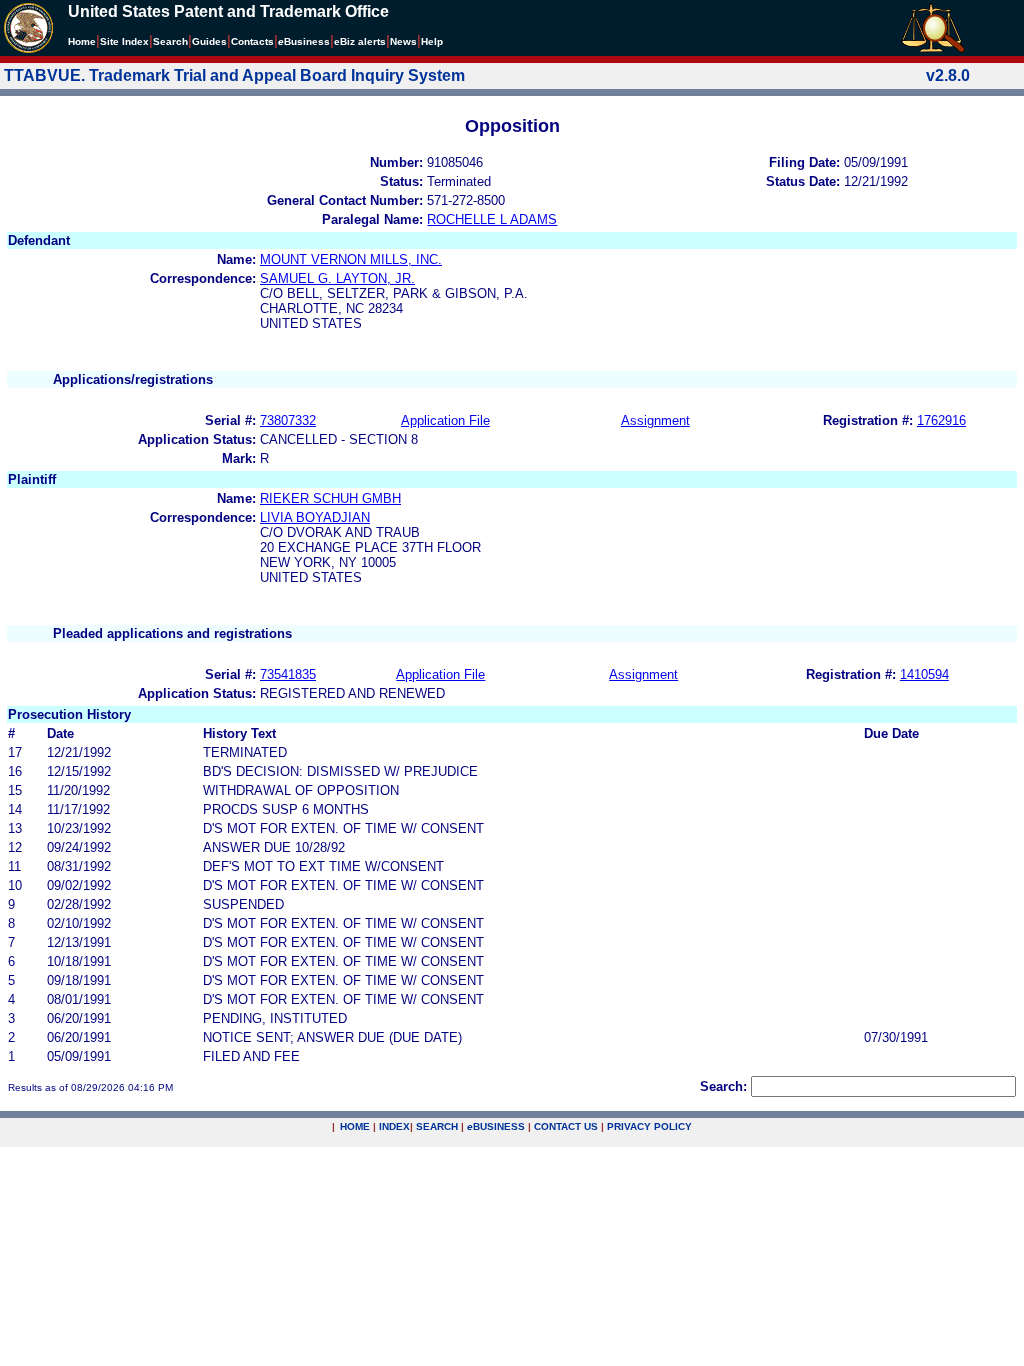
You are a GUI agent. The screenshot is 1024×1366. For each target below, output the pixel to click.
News (403, 41)
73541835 (288, 674)
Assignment (655, 420)
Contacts (252, 41)
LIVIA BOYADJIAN (315, 517)
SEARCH (437, 1126)
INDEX (394, 1126)
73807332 (288, 420)
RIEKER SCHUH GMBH (330, 498)
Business (304, 41)
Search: (723, 1086)
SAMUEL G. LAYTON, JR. (337, 278)
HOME (355, 1126)
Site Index (124, 41)
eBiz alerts (360, 41)
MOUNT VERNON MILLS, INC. (351, 259)
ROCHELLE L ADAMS (492, 219)
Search (170, 41)
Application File (445, 420)
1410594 (924, 674)
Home (82, 41)
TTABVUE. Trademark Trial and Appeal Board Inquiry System (234, 75)
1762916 (941, 420)
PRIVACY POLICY (649, 1126)
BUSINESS (496, 1126)
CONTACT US (566, 1126)
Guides (209, 41)
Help (432, 41)
